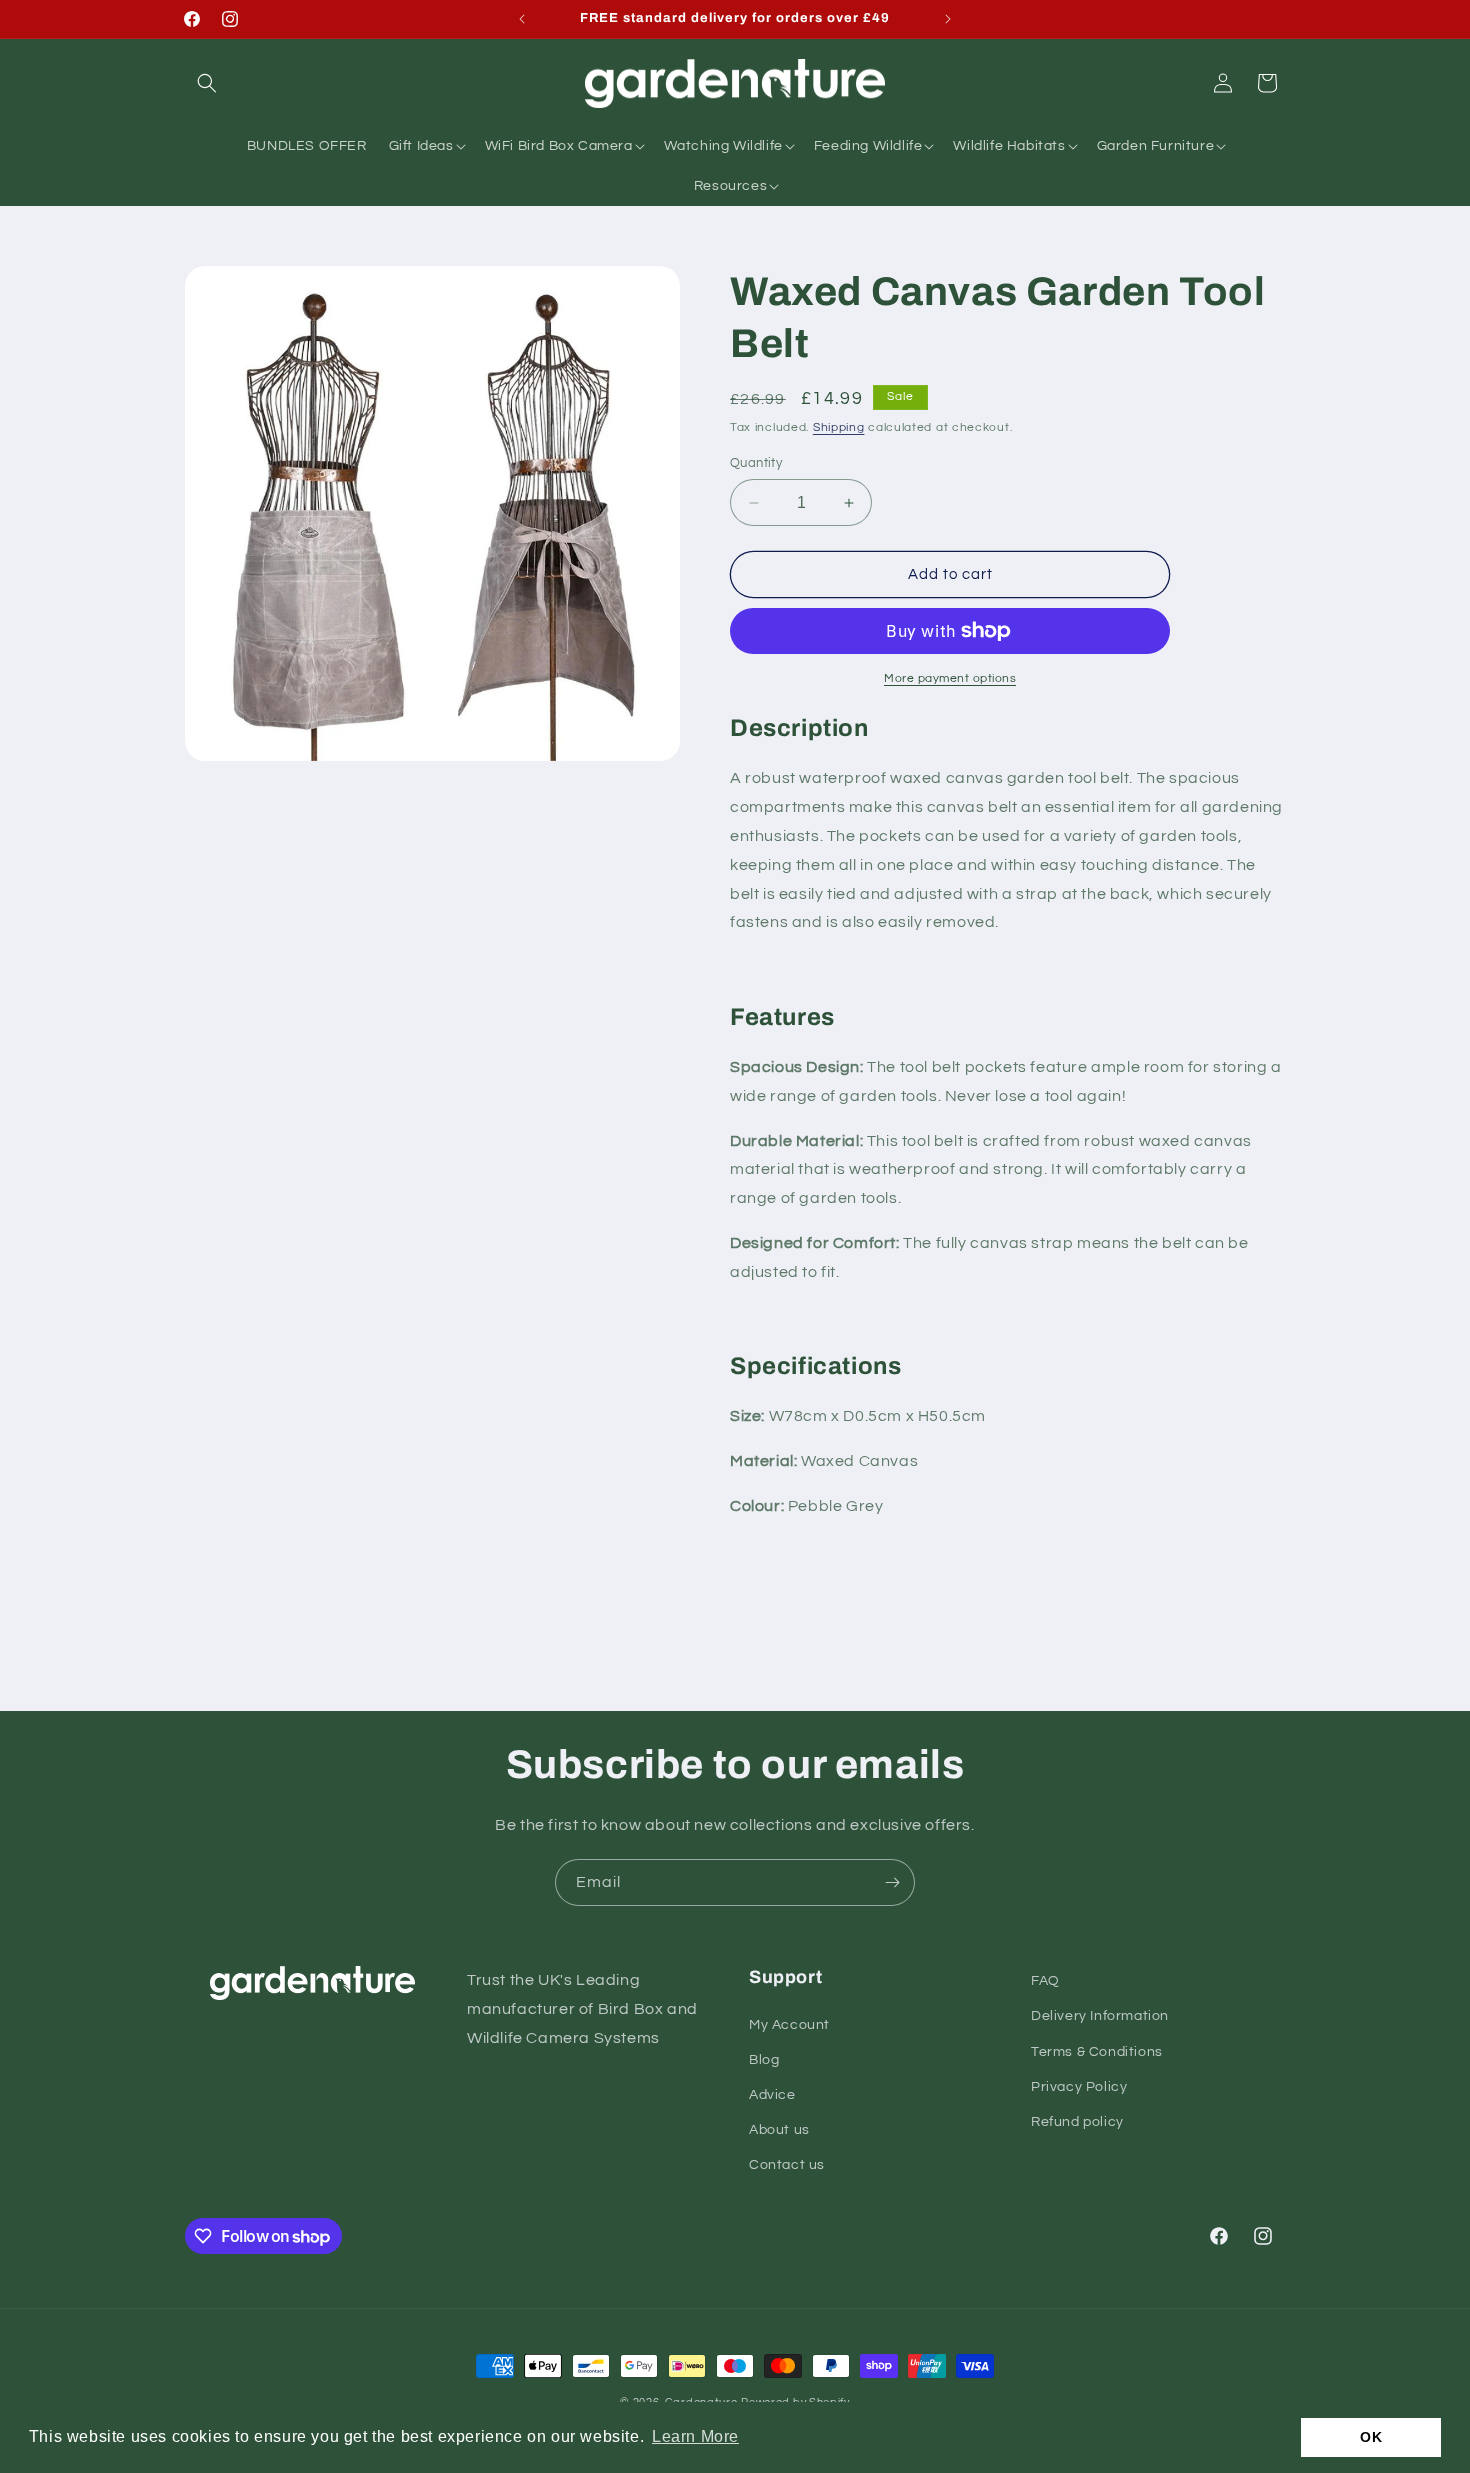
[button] (207, 83)
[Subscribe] (892, 1882)
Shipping (839, 427)
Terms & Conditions (1097, 2052)
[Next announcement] (948, 19)
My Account (789, 2025)
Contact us (787, 2165)
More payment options (950, 678)
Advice (772, 2095)
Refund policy (1077, 2122)
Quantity (756, 463)
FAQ (1045, 1981)
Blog (764, 2060)
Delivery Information (1100, 2016)
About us (779, 2130)
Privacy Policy (1079, 2087)
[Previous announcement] (522, 19)
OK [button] (1371, 2437)
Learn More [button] (695, 2436)
